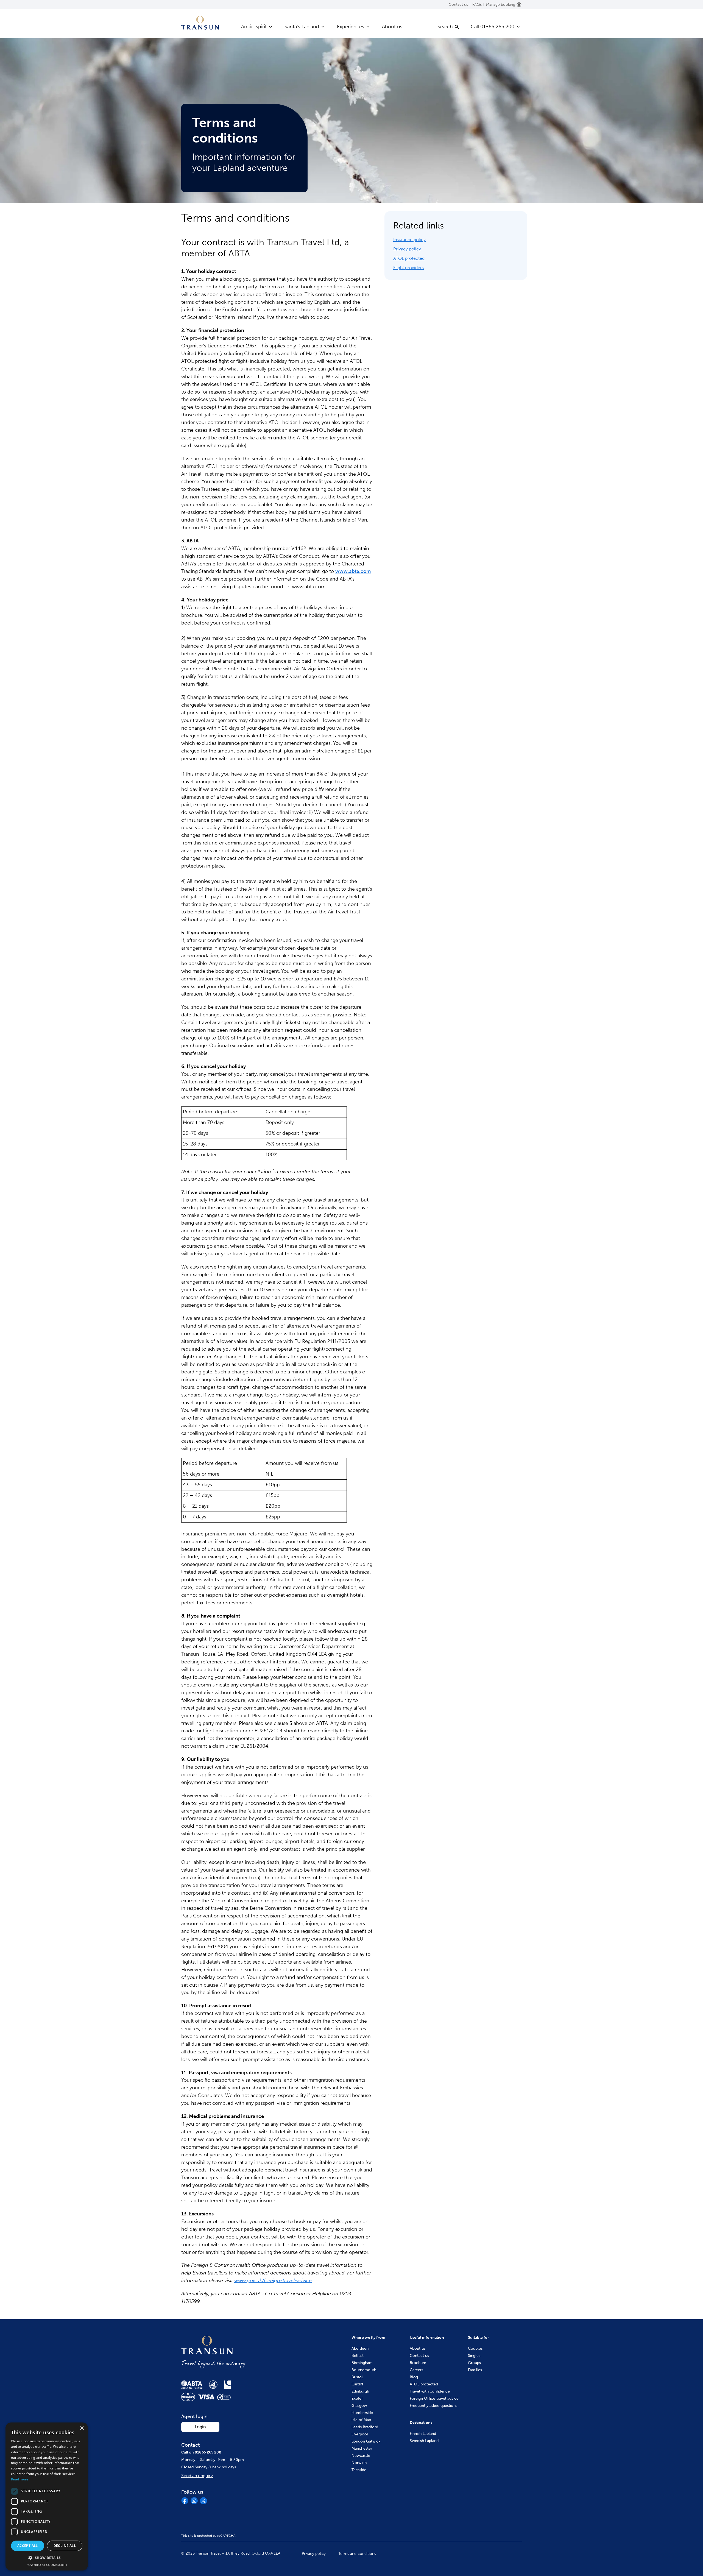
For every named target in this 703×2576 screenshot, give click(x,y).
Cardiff (357, 2384)
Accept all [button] (28, 2546)
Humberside (362, 2413)
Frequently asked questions (433, 2406)
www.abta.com (353, 571)
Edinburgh (360, 2391)
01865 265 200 (208, 2452)
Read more (20, 2479)
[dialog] (47, 2496)
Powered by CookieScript (47, 2565)
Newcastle (361, 2456)
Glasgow (359, 2406)
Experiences (351, 27)
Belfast (358, 2356)
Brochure (418, 2363)
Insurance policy (409, 240)
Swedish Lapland (424, 2441)
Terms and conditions (357, 2554)
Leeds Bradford (365, 2427)
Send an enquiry (197, 2476)
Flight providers (408, 268)
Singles (474, 2356)
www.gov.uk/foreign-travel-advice (273, 2281)
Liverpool (360, 2434)
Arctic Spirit (254, 27)
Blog (414, 2377)
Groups (474, 2363)
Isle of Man (361, 2420)
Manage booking (501, 5)
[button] (47, 2558)
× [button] (82, 2428)
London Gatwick (366, 2441)
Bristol (357, 2377)
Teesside (359, 2470)
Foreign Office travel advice (434, 2398)
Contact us (458, 5)
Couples (475, 2348)
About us (392, 27)
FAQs (477, 5)
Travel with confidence (430, 2391)
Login (200, 2427)
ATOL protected (409, 258)
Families (475, 2370)
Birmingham (362, 2363)
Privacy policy (407, 249)
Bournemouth (364, 2370)
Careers (416, 2370)
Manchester (362, 2448)
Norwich (359, 2463)
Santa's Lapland (302, 27)
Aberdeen (360, 2348)
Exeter (357, 2398)
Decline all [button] (65, 2546)
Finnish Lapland (423, 2434)
